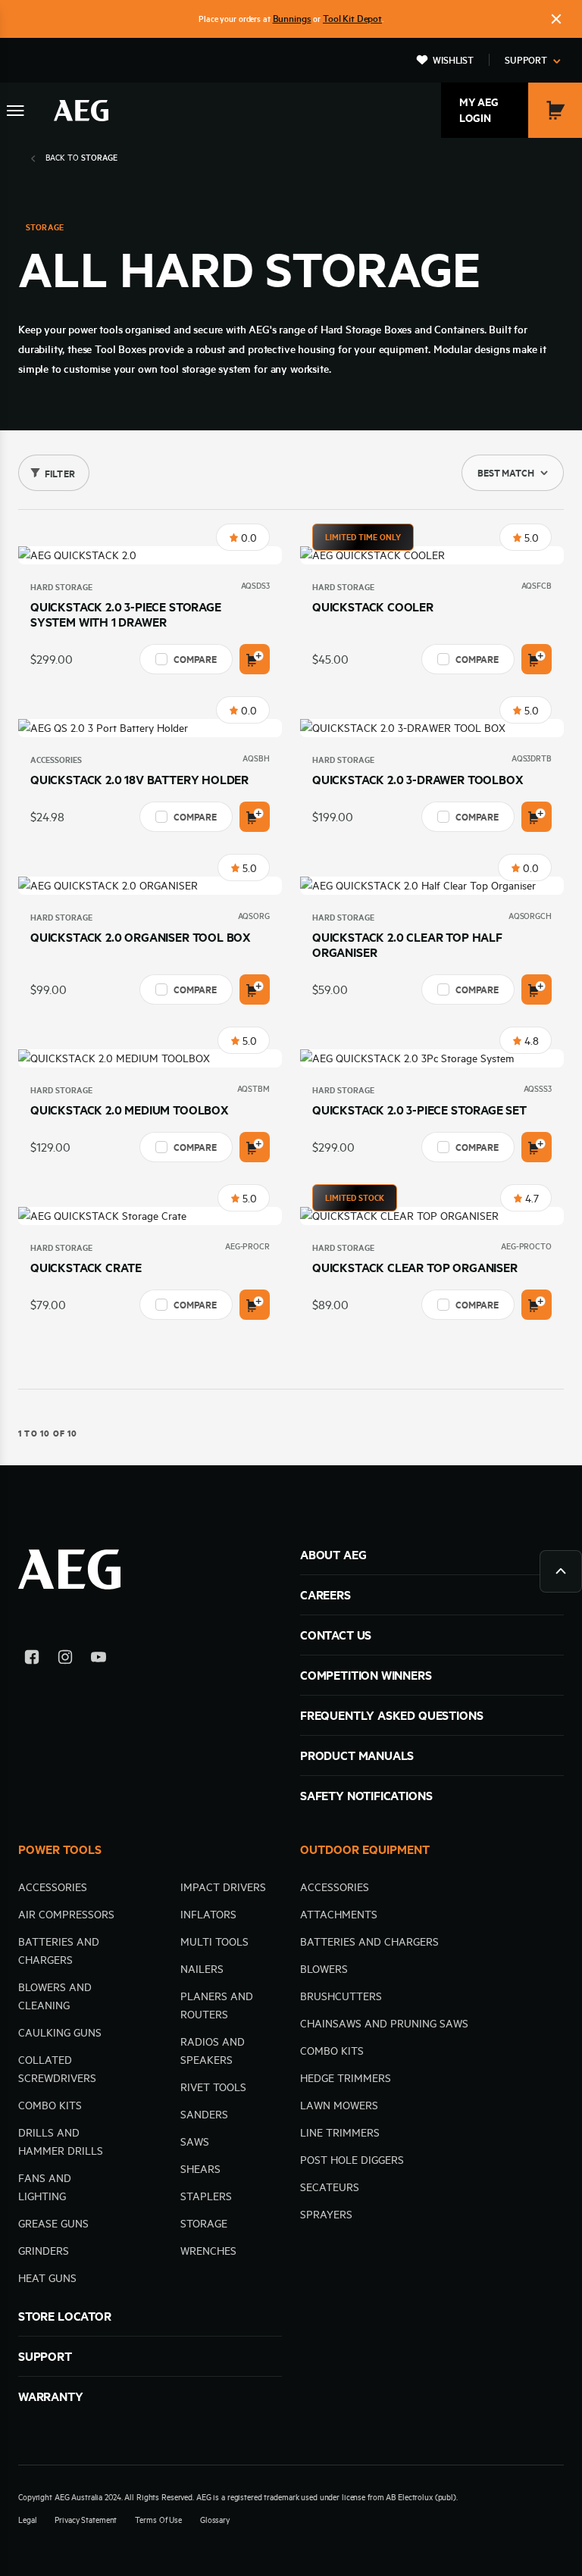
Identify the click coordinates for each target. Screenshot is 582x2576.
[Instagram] (65, 1660)
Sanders (204, 2115)
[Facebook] (32, 1660)
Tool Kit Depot (352, 18)
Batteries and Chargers (369, 1942)
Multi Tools (214, 1942)
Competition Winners (366, 1675)
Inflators (208, 1915)
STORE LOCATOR (65, 2316)
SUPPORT (45, 2356)
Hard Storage (61, 587)
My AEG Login (479, 110)
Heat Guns (47, 2278)
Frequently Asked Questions (391, 1715)
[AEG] (81, 111)
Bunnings (292, 18)
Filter (60, 474)
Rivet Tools (213, 2087)
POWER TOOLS (60, 1849)
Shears (200, 2169)
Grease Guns (53, 2224)
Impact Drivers (223, 1887)
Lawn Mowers (339, 2106)
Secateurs (330, 2187)
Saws (195, 2142)
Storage (204, 2224)
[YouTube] (99, 1660)
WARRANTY (51, 2396)
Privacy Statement (86, 2520)
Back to (81, 158)
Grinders (44, 2251)
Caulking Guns (60, 2033)
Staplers (206, 2196)
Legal (27, 2520)
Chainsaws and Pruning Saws (384, 2024)
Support (526, 60)
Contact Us (336, 1635)
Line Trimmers (340, 2133)
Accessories (56, 760)
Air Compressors (66, 1915)
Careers (325, 1595)
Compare (195, 659)
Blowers (324, 1969)
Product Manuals (357, 1755)
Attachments (339, 1915)
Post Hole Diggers (352, 2160)
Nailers (202, 1969)
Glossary (215, 2520)
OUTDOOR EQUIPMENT (365, 1849)
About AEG (333, 1555)
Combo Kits (50, 2106)
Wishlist (453, 60)
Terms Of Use (158, 2520)
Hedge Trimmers (346, 2078)
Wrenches (208, 2251)
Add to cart (255, 659)
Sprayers (326, 2215)
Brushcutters (341, 1996)
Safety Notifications (366, 1796)
